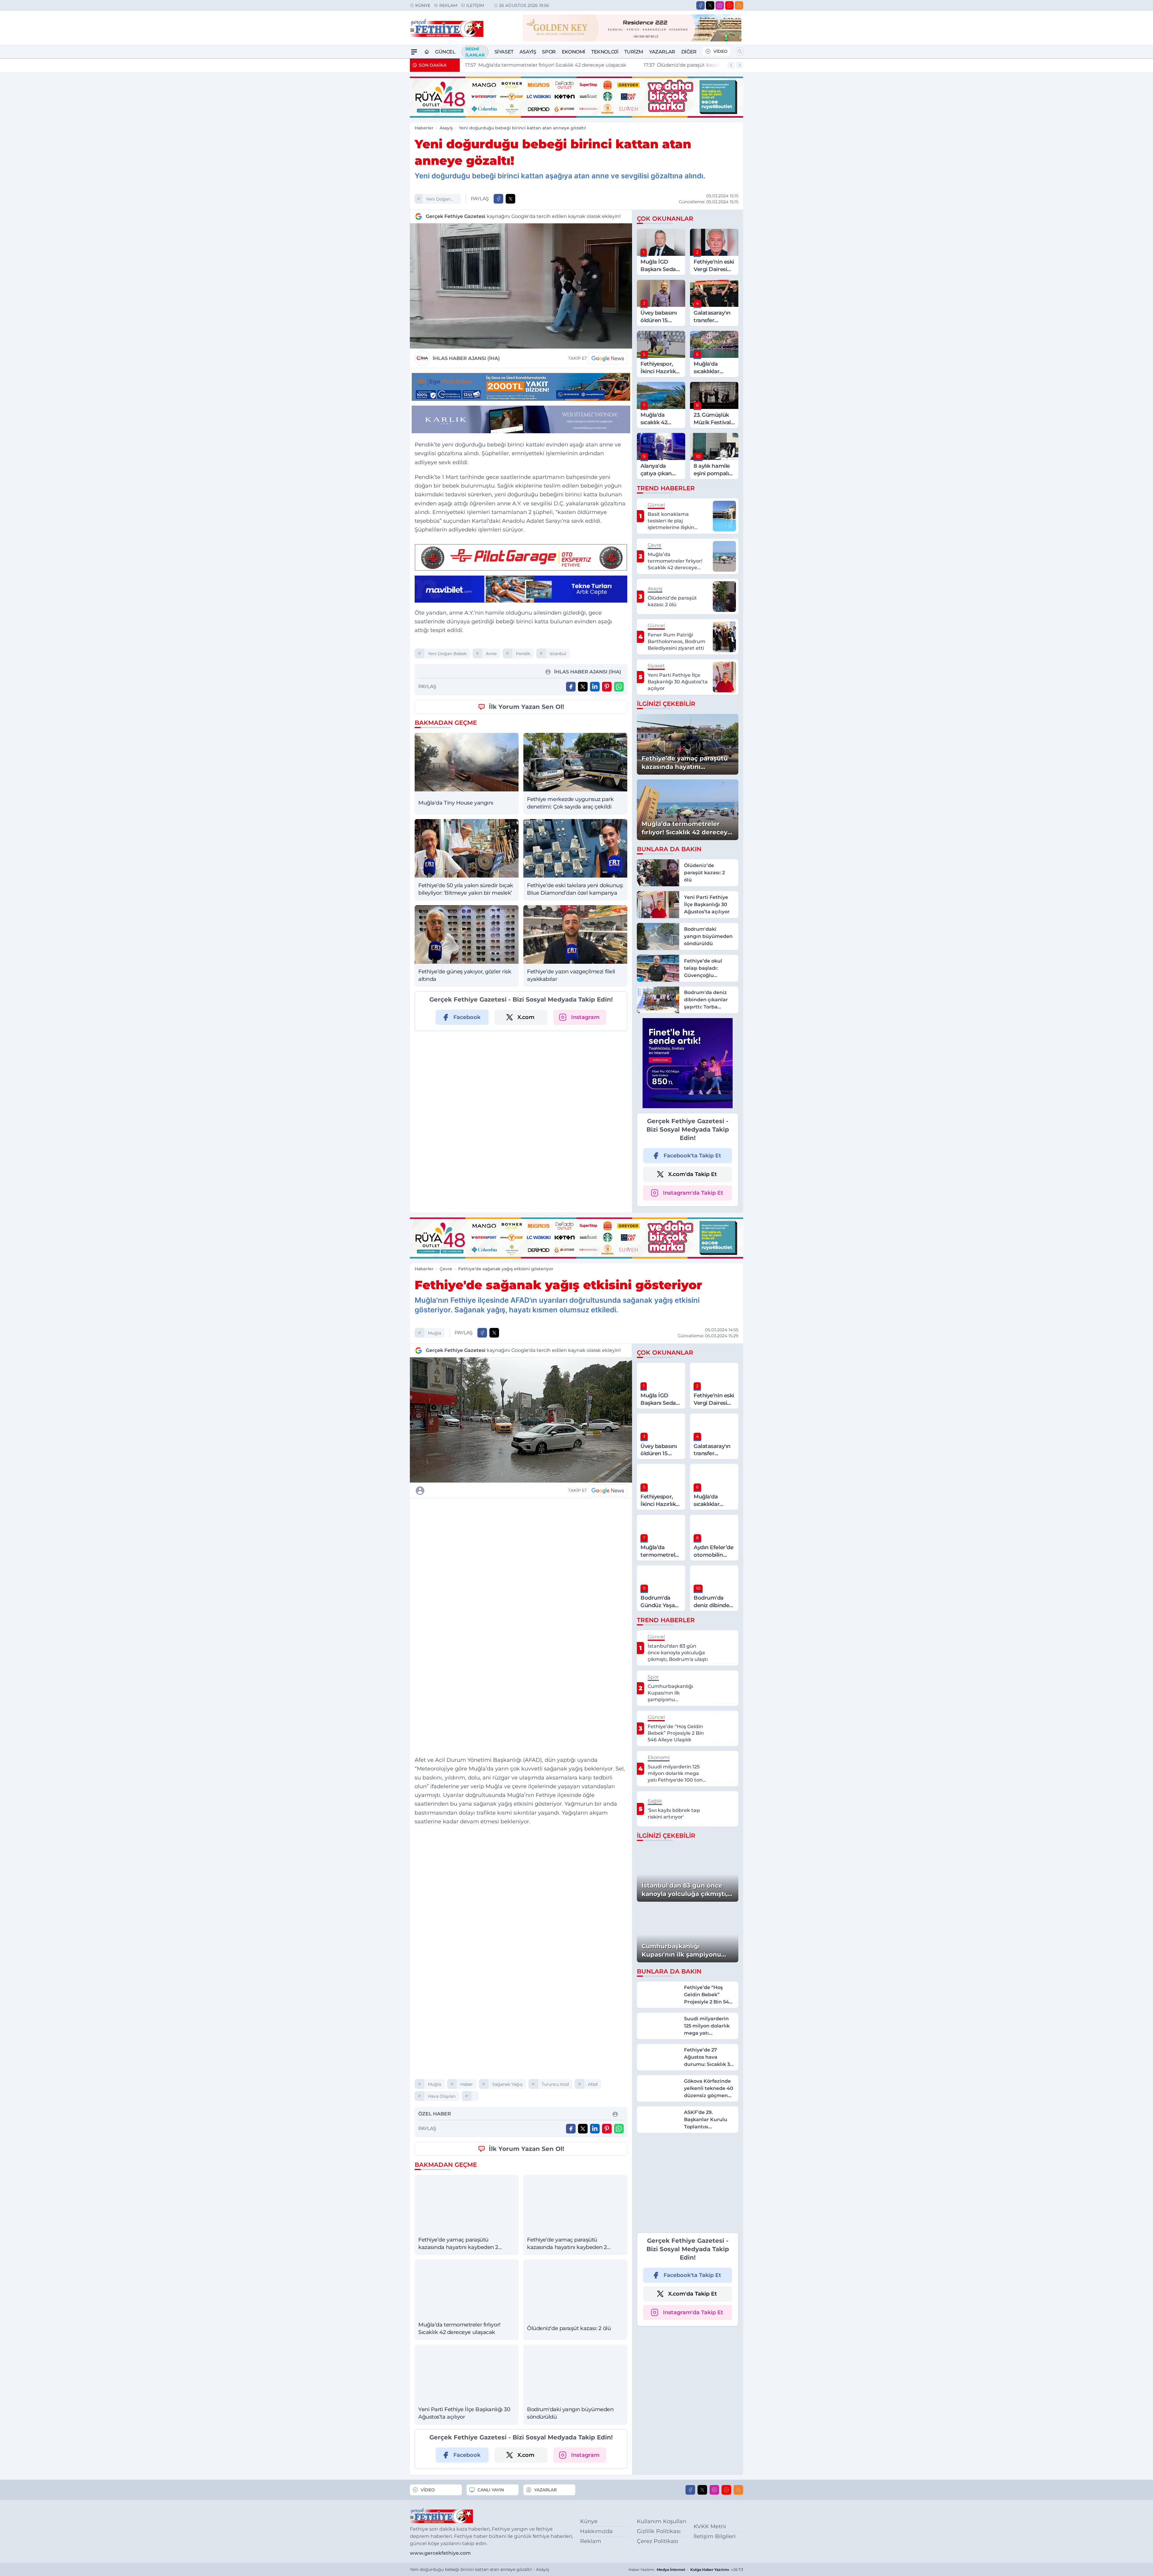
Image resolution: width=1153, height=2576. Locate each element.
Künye (423, 5)
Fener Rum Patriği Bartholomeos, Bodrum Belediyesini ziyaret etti (659, 65)
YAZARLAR (545, 2490)
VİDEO (720, 51)
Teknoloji (605, 52)
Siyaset (504, 52)
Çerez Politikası (658, 2541)
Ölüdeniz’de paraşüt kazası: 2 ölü (510, 65)
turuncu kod (555, 2084)
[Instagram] (720, 5)
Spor (549, 52)
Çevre (446, 1269)
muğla (434, 1333)
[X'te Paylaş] (510, 199)
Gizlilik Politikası (659, 2531)
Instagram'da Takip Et (693, 1193)
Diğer (689, 52)
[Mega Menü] (414, 52)
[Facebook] (701, 5)
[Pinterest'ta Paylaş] (607, 687)
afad (593, 2084)
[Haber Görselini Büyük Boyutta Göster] (521, 286)
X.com (526, 1017)
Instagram (585, 1017)
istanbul (558, 654)
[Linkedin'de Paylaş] (595, 687)
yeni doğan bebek (438, 200)
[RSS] (739, 5)
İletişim (475, 5)
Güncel (445, 52)
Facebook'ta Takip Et (692, 1156)
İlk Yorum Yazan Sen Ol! (527, 707)
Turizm (634, 52)
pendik (523, 654)
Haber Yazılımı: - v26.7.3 (686, 2570)
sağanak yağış (507, 2084)
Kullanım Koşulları (662, 2521)
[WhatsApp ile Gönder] (619, 687)
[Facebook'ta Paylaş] (498, 199)
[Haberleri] (473, 1490)
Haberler (424, 128)
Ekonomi (573, 52)
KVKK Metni (710, 2526)
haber (467, 2084)
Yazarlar (662, 52)
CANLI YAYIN (491, 2490)
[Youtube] (729, 5)
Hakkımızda (596, 2531)
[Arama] (740, 51)
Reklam (448, 5)
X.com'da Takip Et (693, 1174)
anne (491, 654)
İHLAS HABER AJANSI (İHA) (466, 358)
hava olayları (442, 2096)
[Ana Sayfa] (427, 52)
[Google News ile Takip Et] (608, 358)
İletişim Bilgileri (715, 2536)
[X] (710, 5)
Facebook (467, 1017)
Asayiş (528, 52)
